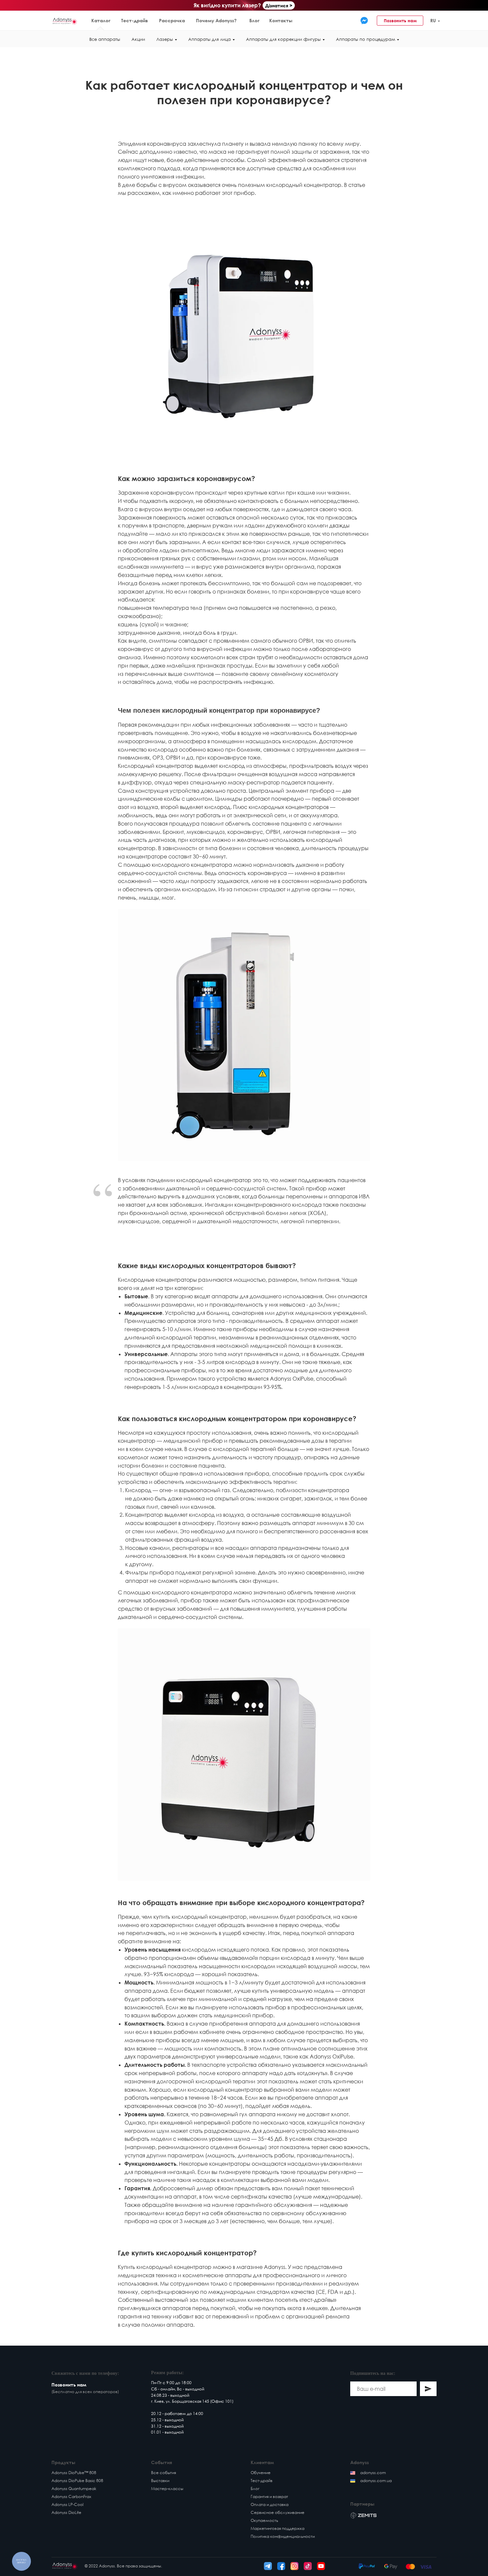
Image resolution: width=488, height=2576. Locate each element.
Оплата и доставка (270, 2504)
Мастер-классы (167, 2489)
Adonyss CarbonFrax (71, 2496)
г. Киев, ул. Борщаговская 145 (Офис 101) (192, 2401)
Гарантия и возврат (269, 2496)
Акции (138, 39)
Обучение (261, 2473)
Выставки (160, 2481)
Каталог (101, 20)
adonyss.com (373, 2473)
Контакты (281, 20)
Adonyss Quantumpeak (74, 2489)
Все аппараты (105, 39)
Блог (254, 20)
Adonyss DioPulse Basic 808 (77, 2481)
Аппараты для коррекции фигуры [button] (283, 39)
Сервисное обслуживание (278, 2512)
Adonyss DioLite (66, 2512)
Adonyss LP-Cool (67, 2504)
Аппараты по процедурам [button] (366, 39)
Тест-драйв (135, 20)
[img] (364, 21)
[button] (459, 21)
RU (433, 20)
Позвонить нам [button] (400, 21)
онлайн (168, 2389)
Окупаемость (264, 2520)
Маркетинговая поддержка (278, 2528)
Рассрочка (172, 20)
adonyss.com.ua (376, 2481)
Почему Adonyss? (216, 20)
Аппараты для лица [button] (209, 39)
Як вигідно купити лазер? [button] (227, 5)
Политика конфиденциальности (283, 2536)
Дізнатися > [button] (279, 5)
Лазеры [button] (165, 39)
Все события (163, 2473)
